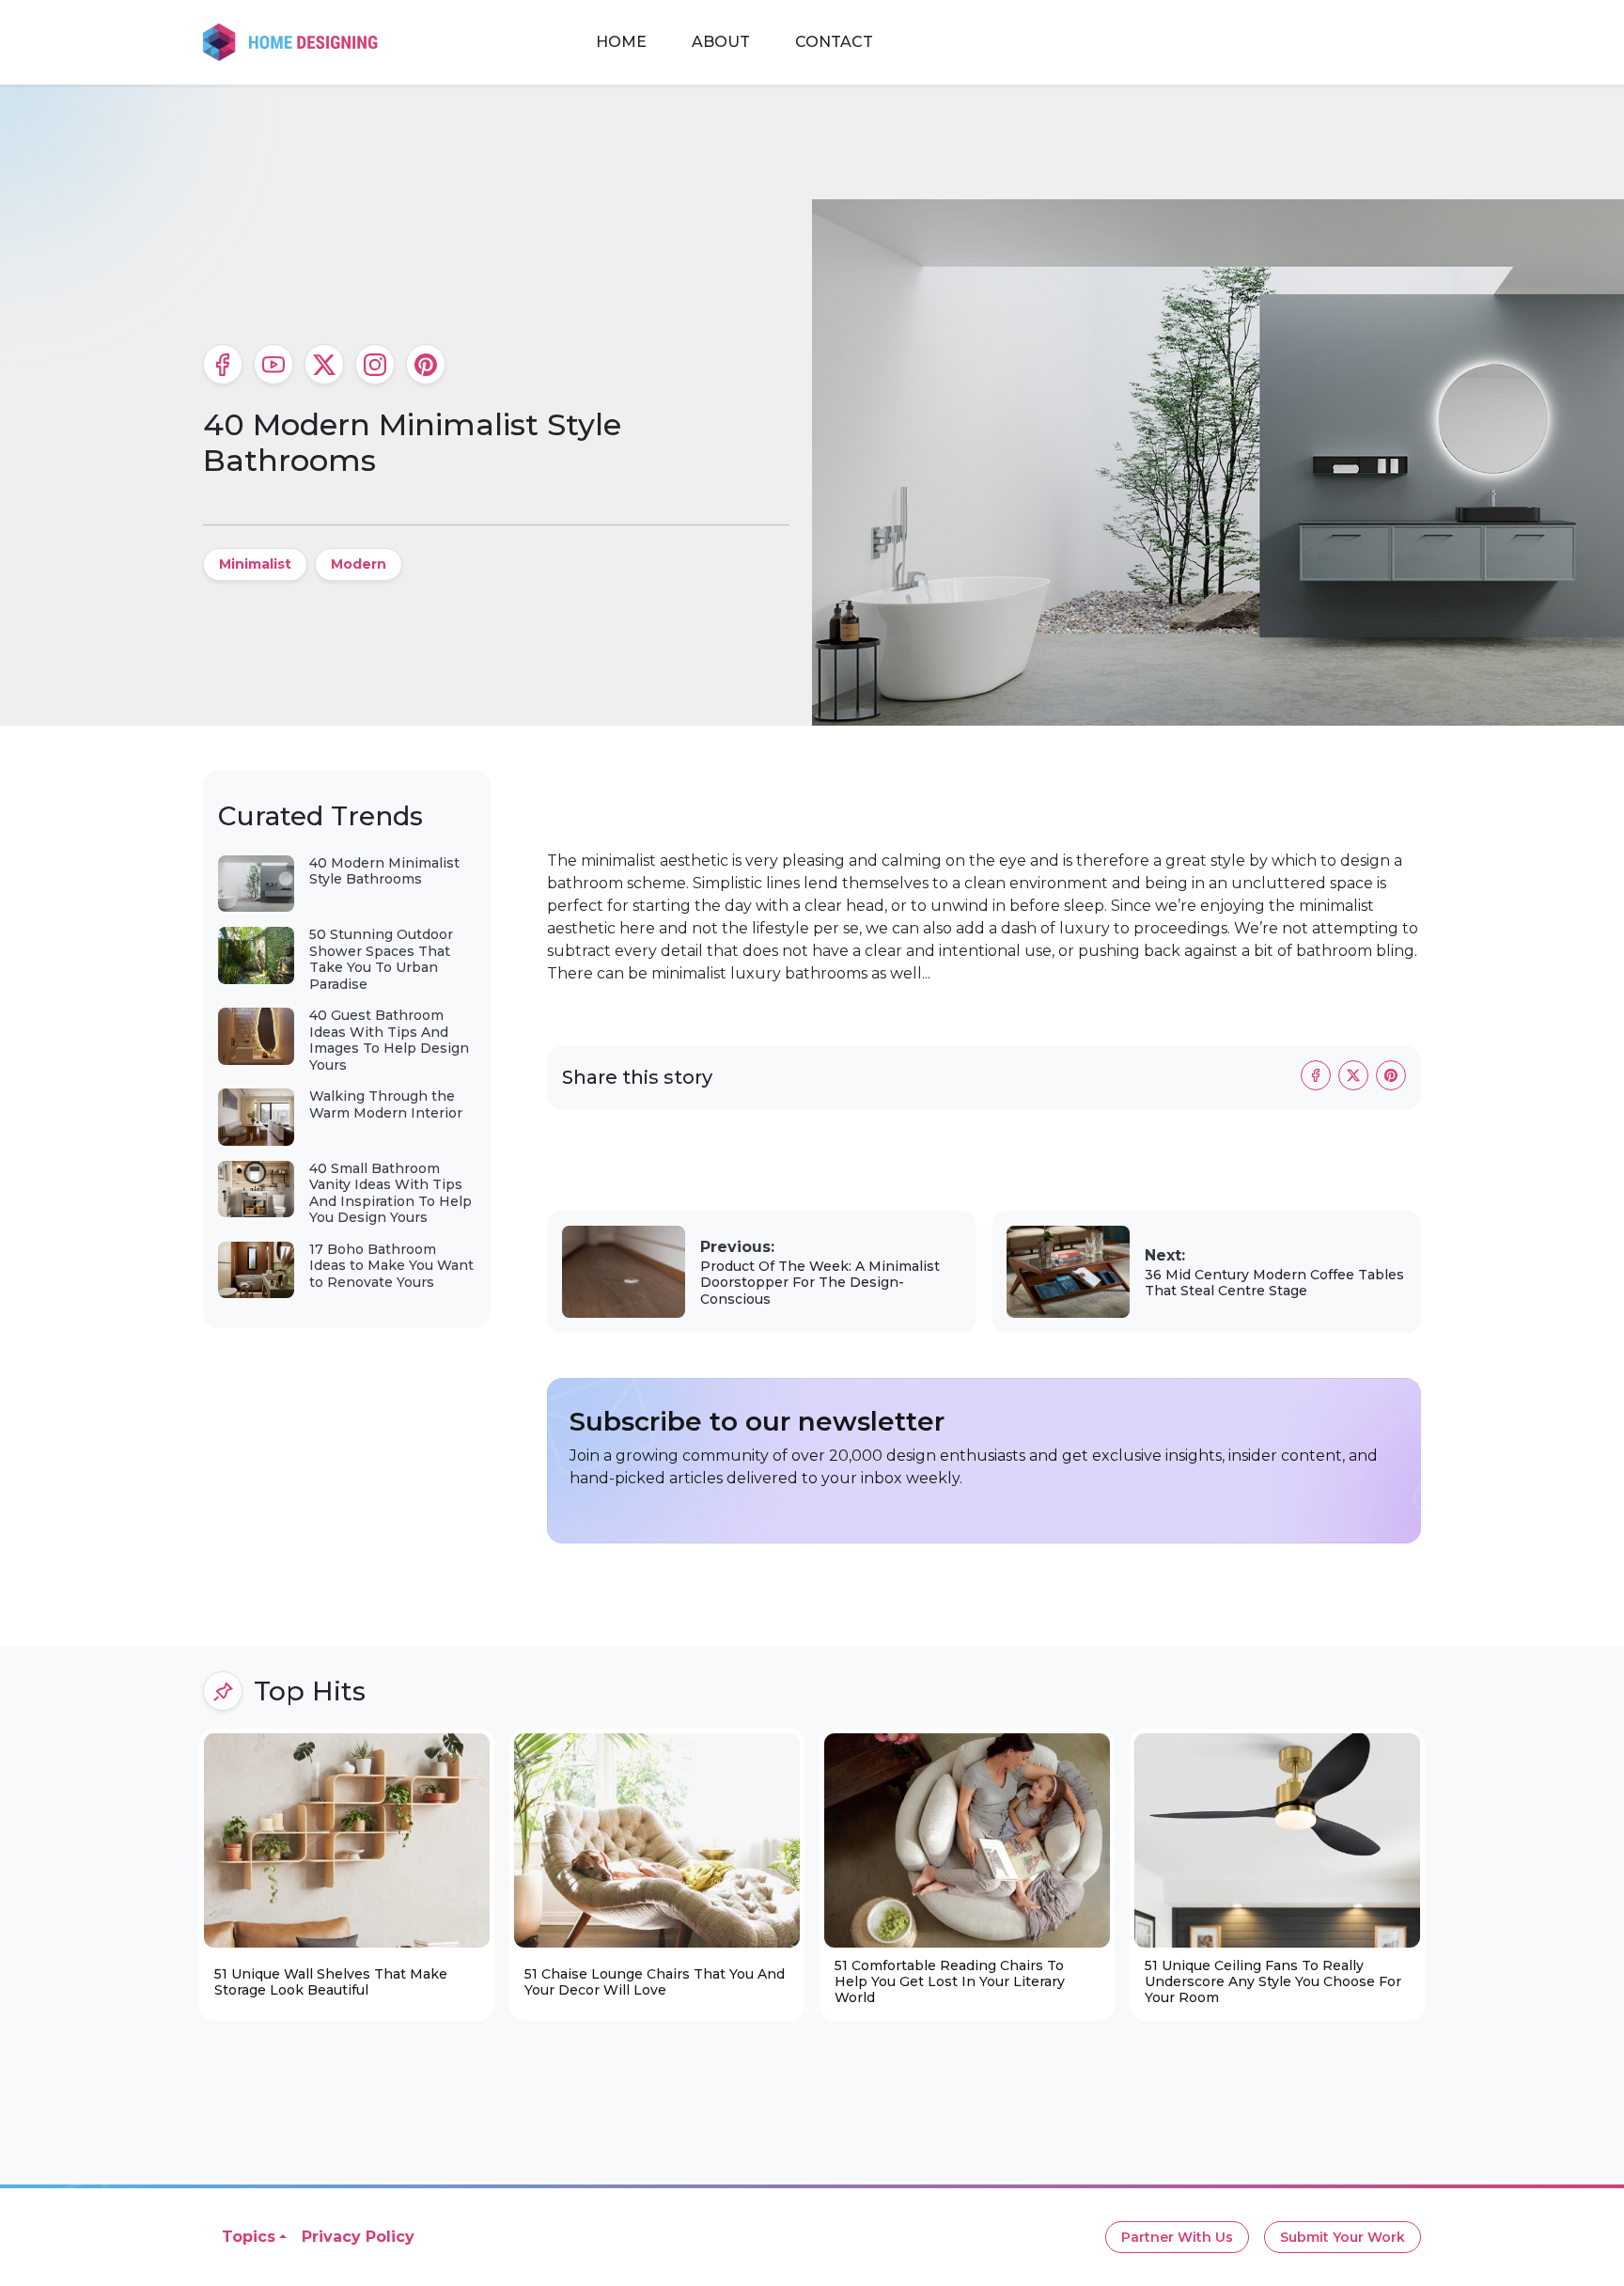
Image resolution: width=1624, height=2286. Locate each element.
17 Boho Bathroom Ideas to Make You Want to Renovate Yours (391, 1266)
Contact (834, 42)
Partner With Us (1177, 2237)
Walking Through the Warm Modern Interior (386, 1104)
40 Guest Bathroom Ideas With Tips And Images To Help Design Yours (389, 1040)
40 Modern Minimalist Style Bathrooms (384, 871)
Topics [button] (249, 2237)
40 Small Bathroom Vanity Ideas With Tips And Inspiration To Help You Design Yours (390, 1193)
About (721, 42)
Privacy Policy (358, 2237)
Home (621, 42)
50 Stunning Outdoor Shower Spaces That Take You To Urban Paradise (381, 959)
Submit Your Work (1343, 2237)
